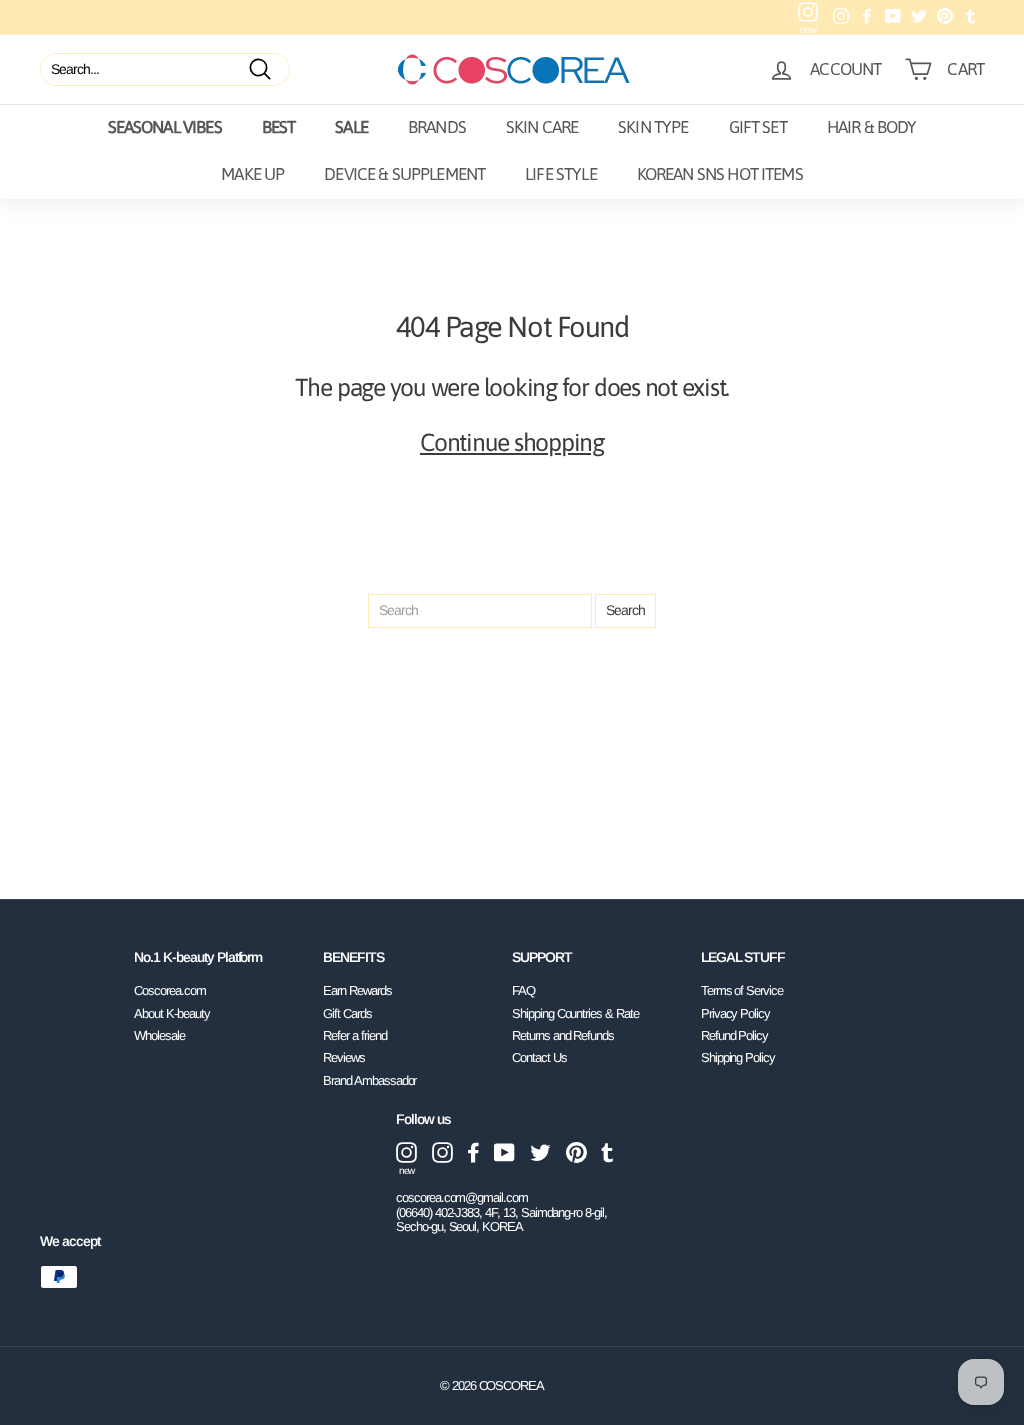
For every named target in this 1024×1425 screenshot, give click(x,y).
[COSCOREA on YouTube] (504, 1152)
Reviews (344, 1057)
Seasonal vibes (165, 127)
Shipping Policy (738, 1057)
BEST (279, 127)
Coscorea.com (169, 990)
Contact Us (539, 1057)
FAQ (523, 990)
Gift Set (758, 127)
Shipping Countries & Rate (575, 1013)
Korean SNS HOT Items (720, 174)
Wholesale (159, 1035)
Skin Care (542, 127)
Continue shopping (512, 442)
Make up (252, 174)
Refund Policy (734, 1035)
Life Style (561, 174)
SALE (351, 127)
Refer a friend (354, 1035)
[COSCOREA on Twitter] (540, 1152)
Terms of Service (742, 990)
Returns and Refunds (563, 1035)
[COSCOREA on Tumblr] (607, 1152)
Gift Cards (347, 1013)
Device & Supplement (404, 174)
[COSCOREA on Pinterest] (576, 1152)
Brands (437, 127)
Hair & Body (872, 127)
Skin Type (653, 127)
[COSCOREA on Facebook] (473, 1152)
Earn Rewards (357, 990)
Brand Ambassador (369, 1080)
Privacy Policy (735, 1013)
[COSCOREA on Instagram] (442, 1152)
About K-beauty (171, 1013)
